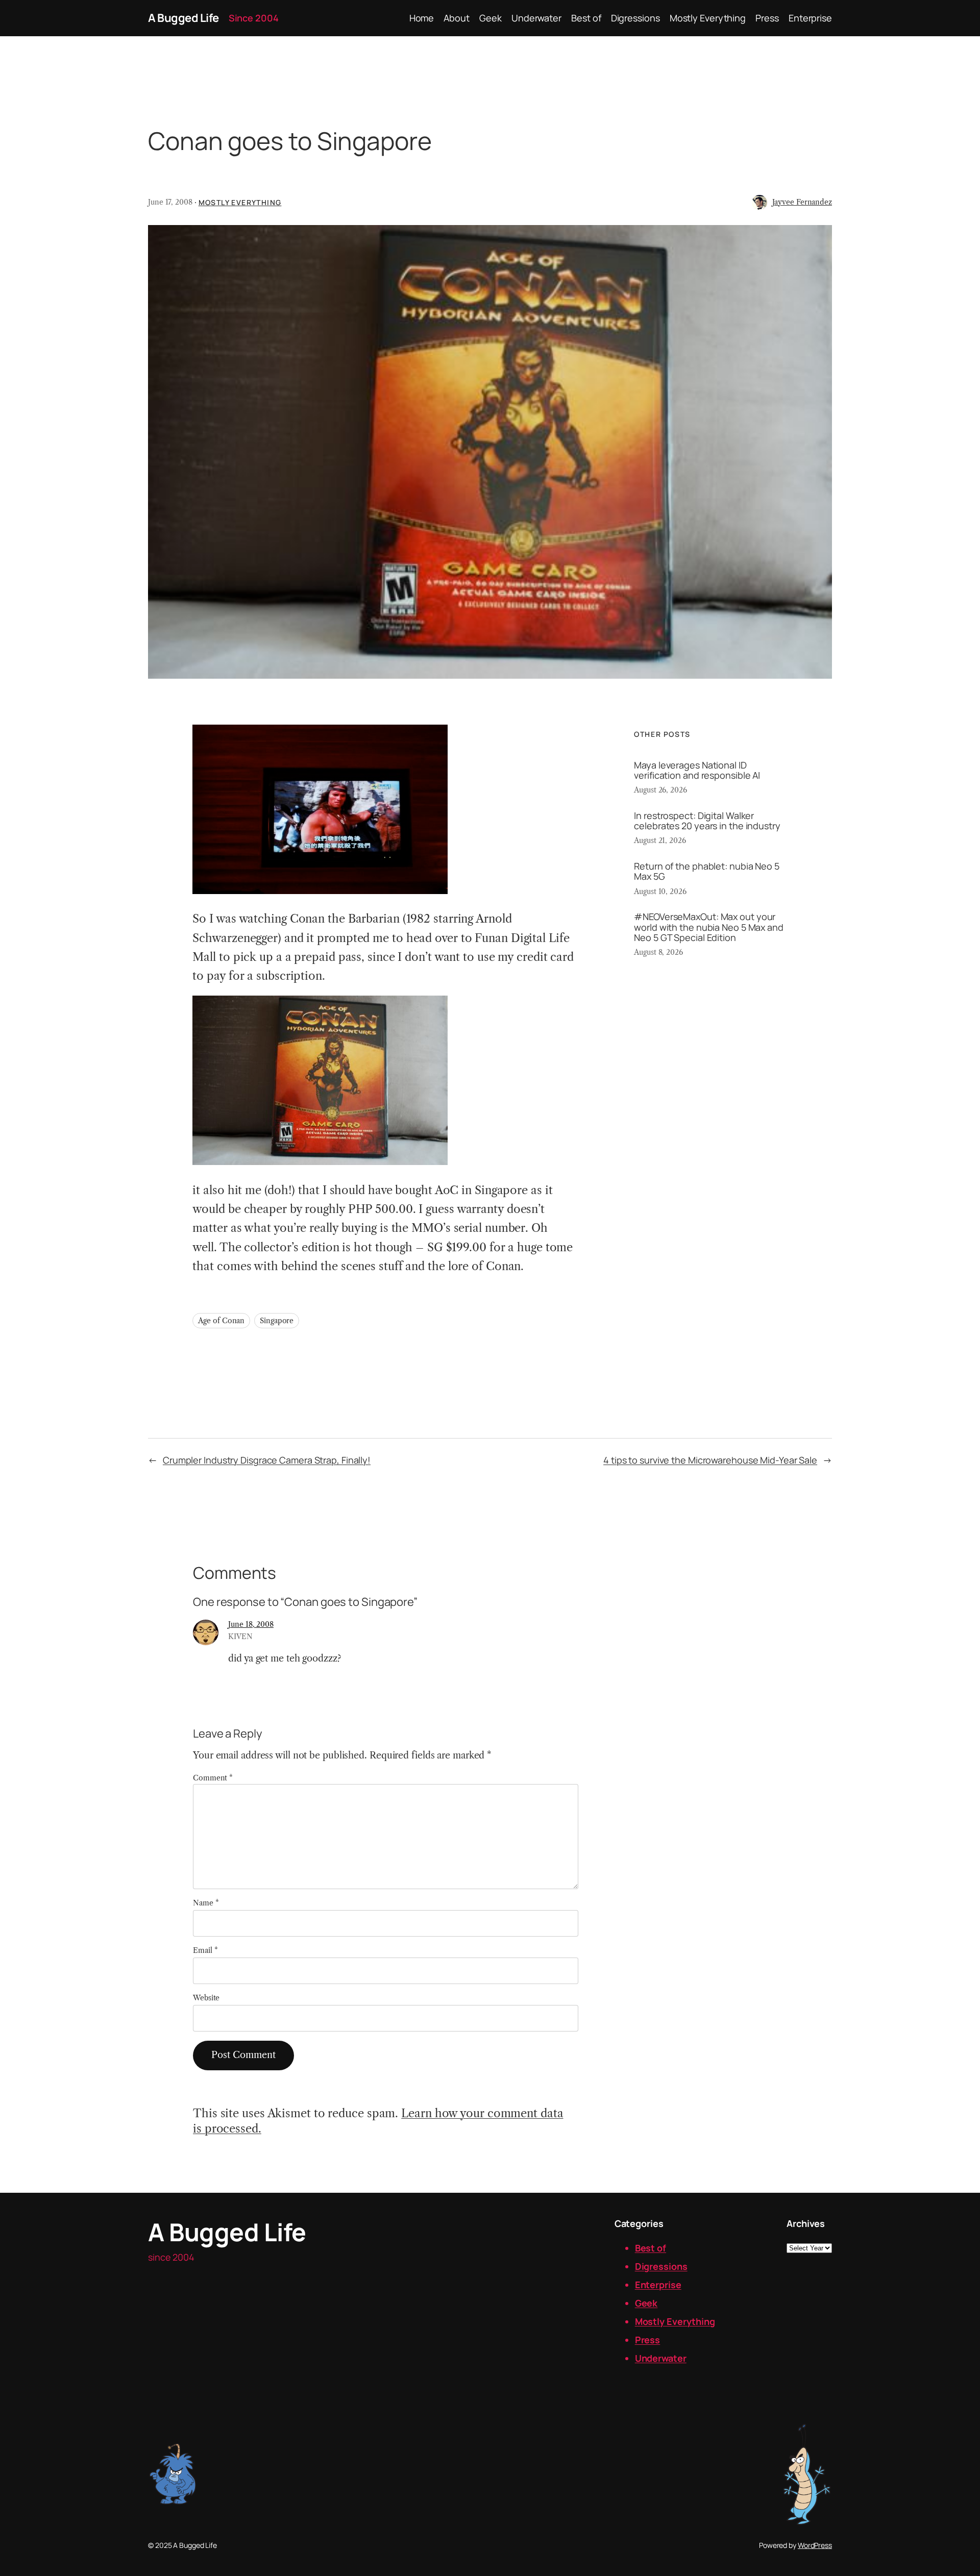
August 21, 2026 (660, 840)
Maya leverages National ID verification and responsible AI (697, 770)
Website (206, 1998)
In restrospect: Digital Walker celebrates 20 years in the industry (707, 821)
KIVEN (240, 1637)
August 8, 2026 (658, 952)
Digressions (661, 2266)
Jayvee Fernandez (802, 202)
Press (648, 2340)
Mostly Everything (240, 202)
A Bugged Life (183, 18)
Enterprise (658, 2285)
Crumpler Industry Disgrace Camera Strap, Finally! (267, 1460)
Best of (651, 2248)
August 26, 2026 (660, 790)
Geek (646, 2303)
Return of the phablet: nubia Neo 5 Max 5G (707, 871)
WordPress (815, 2545)
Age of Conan (221, 1321)
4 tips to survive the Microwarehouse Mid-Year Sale (710, 1460)
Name (206, 1903)
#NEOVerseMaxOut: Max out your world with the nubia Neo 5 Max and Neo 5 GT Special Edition (709, 927)
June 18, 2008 (251, 1624)
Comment (213, 1778)
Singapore (277, 1321)
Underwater (661, 2358)
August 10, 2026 (660, 891)
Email (205, 1950)
